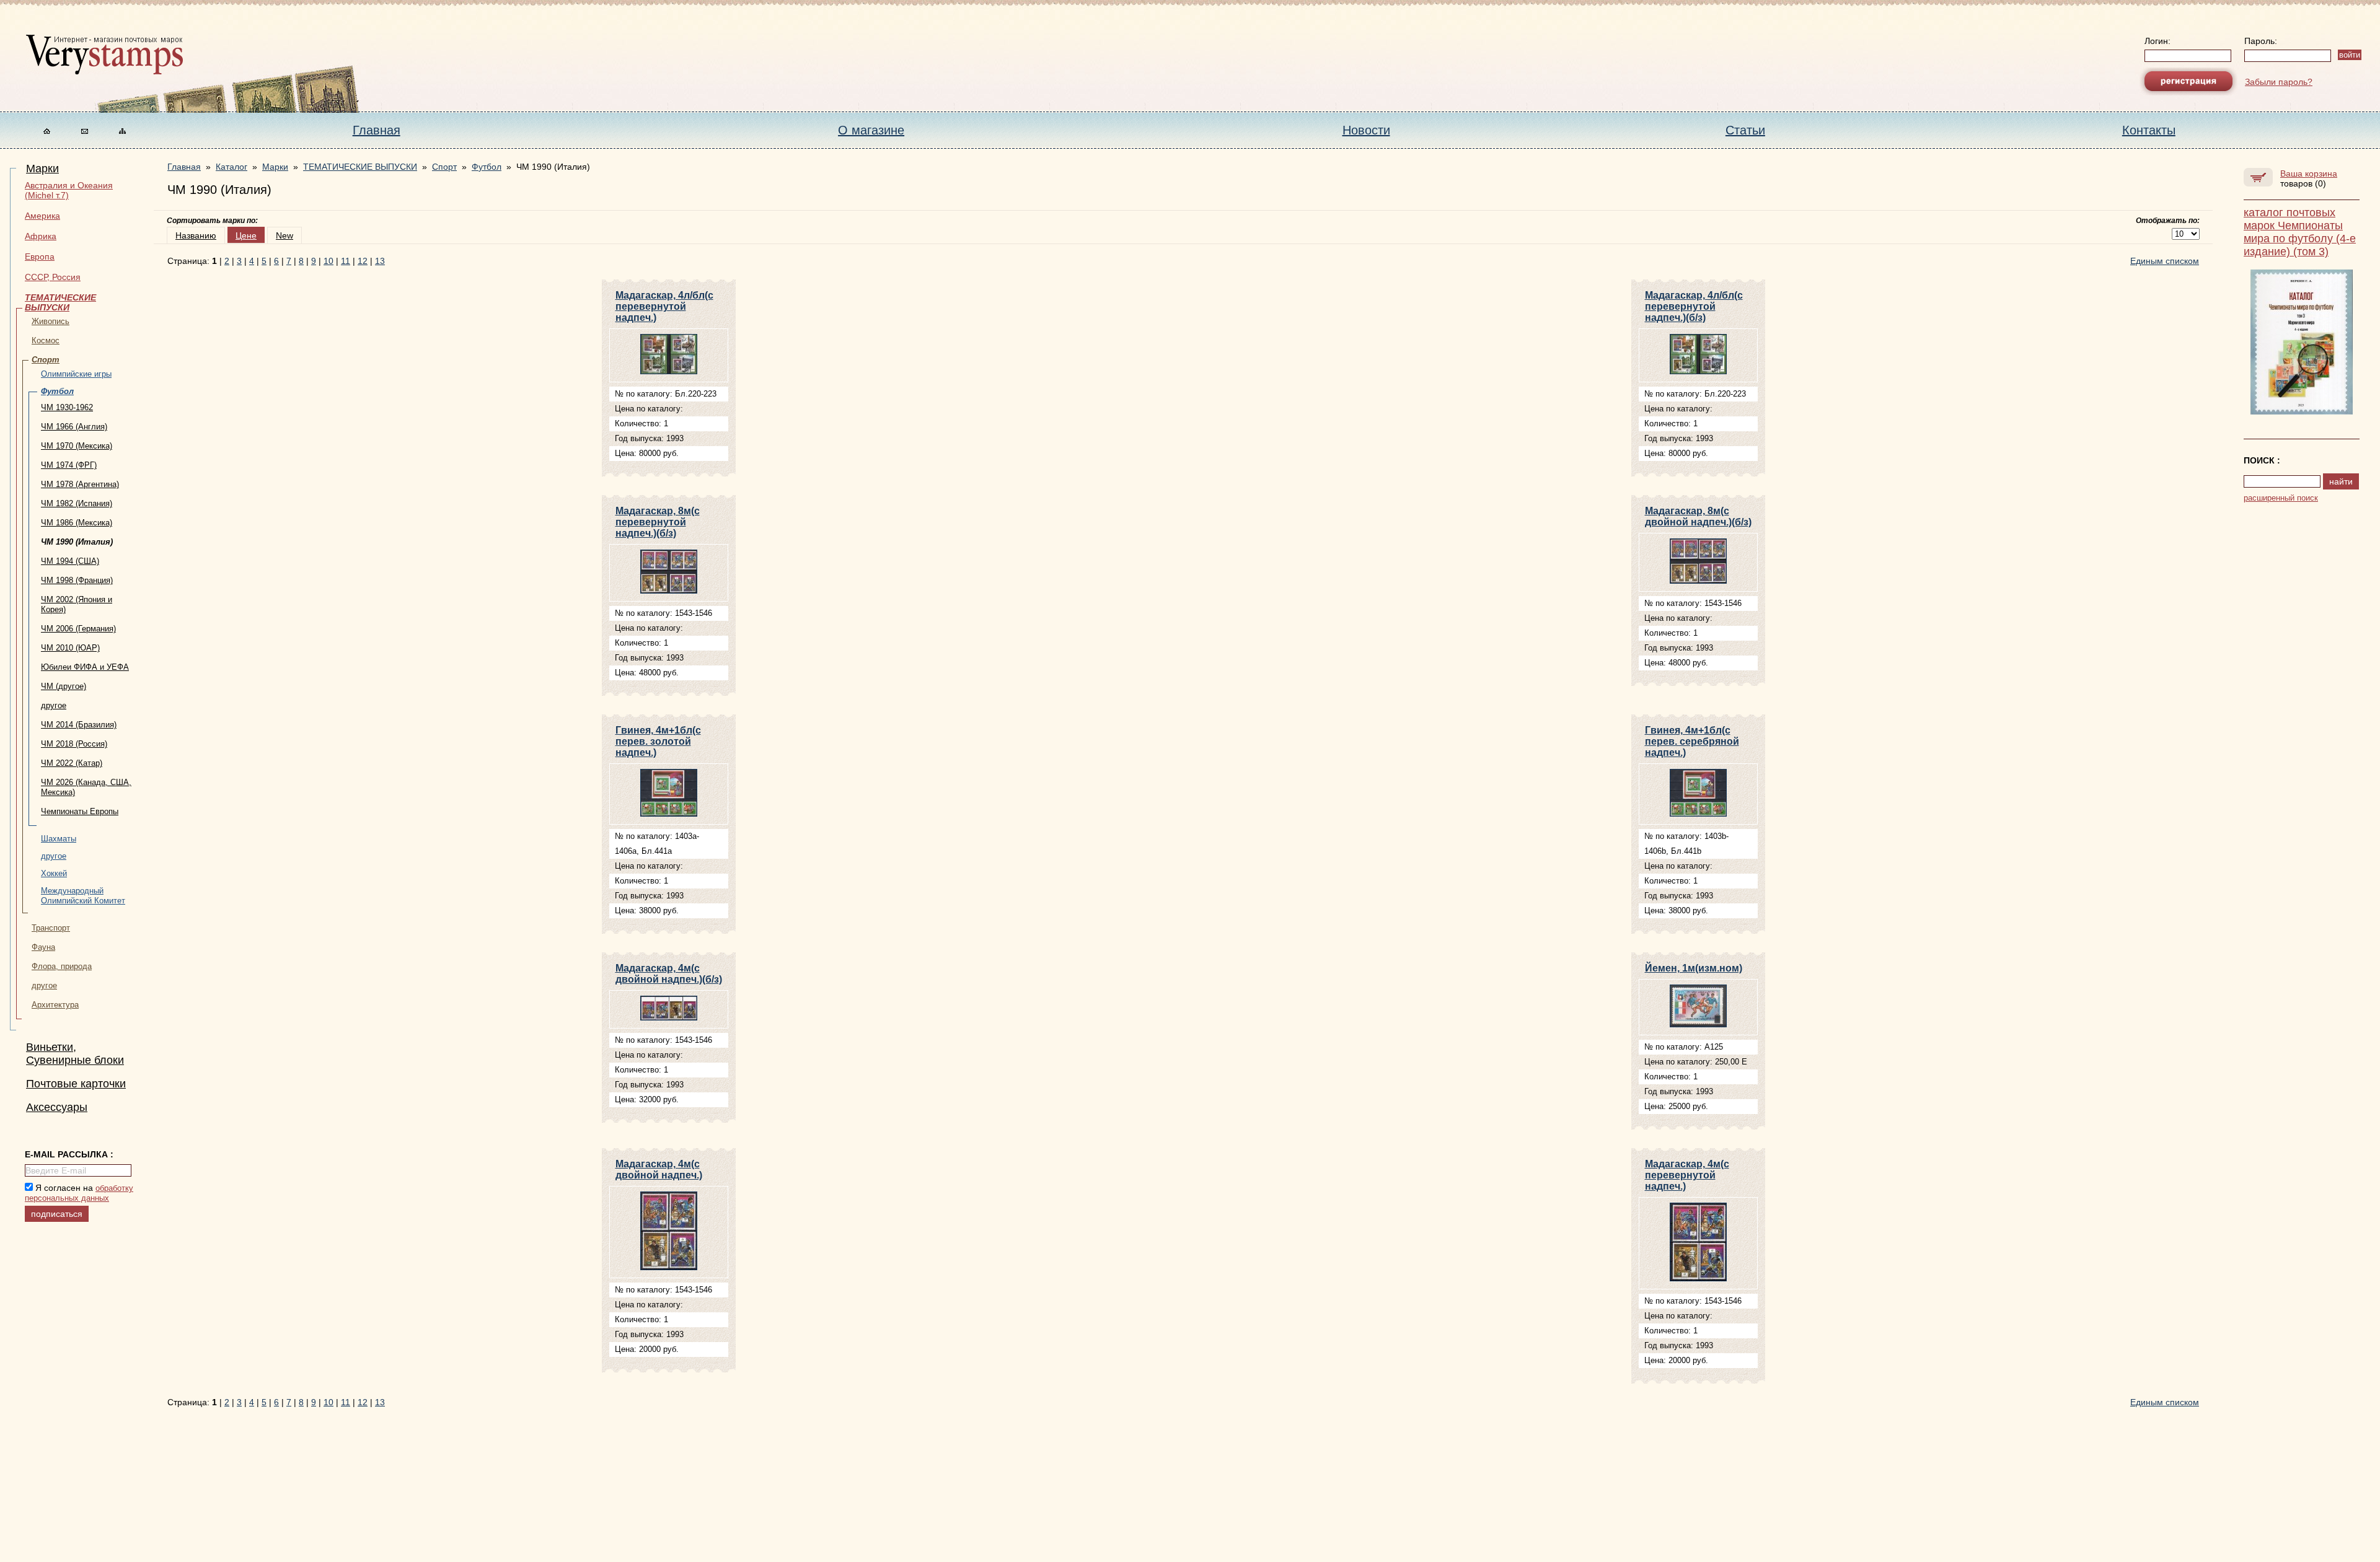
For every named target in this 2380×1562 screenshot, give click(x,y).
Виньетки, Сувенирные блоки (75, 1054)
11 (346, 261)
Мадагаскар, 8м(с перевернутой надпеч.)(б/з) (658, 522)
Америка (42, 216)
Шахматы (59, 839)
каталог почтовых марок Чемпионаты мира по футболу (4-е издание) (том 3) (2300, 232)
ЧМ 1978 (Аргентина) (80, 484)
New (284, 235)
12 (363, 261)
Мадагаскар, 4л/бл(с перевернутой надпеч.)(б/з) (1694, 306)
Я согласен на (79, 1193)
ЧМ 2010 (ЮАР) (70, 648)
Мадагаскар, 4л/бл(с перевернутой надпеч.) (664, 306)
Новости (1366, 130)
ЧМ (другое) (64, 686)
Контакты (2149, 130)
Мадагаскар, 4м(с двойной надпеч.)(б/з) (669, 974)
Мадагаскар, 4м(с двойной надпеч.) (659, 1169)
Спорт (46, 360)
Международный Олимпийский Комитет (83, 896)
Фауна (43, 947)
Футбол (57, 391)
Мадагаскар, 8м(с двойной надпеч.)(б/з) (1698, 516)
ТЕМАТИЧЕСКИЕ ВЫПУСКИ (60, 302)
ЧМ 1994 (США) (70, 561)
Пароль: (2261, 41)
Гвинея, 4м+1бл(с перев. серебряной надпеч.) (1692, 741)
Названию (196, 235)
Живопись (51, 321)
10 (328, 261)
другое (54, 705)
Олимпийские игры (76, 374)
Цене (246, 235)
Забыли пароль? (2279, 82)
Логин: (2157, 41)
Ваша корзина (2309, 173)
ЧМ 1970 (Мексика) (77, 446)
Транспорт (51, 928)
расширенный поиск (2281, 498)
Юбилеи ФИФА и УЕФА (85, 667)
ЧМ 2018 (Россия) (74, 744)
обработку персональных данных (79, 1193)
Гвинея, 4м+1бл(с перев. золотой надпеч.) (658, 741)
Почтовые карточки (76, 1084)
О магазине (871, 130)
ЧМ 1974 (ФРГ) (69, 465)
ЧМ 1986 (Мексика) (77, 523)
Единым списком (2165, 261)
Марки (42, 169)
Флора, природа (62, 966)
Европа (40, 257)
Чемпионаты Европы (80, 811)
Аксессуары (57, 1107)
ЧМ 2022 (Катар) (72, 763)
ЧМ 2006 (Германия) (78, 629)
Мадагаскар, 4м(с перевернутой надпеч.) (1687, 1175)
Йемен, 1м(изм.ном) (1694, 968)
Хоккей (54, 873)
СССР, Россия (53, 277)
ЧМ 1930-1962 (67, 407)
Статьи (1745, 130)
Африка (41, 236)
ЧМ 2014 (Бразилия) (79, 725)
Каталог (231, 167)
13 (380, 261)
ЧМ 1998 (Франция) (77, 580)
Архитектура (55, 1005)
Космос (46, 340)
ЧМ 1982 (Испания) (77, 503)
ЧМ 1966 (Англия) (74, 427)
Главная (377, 130)
